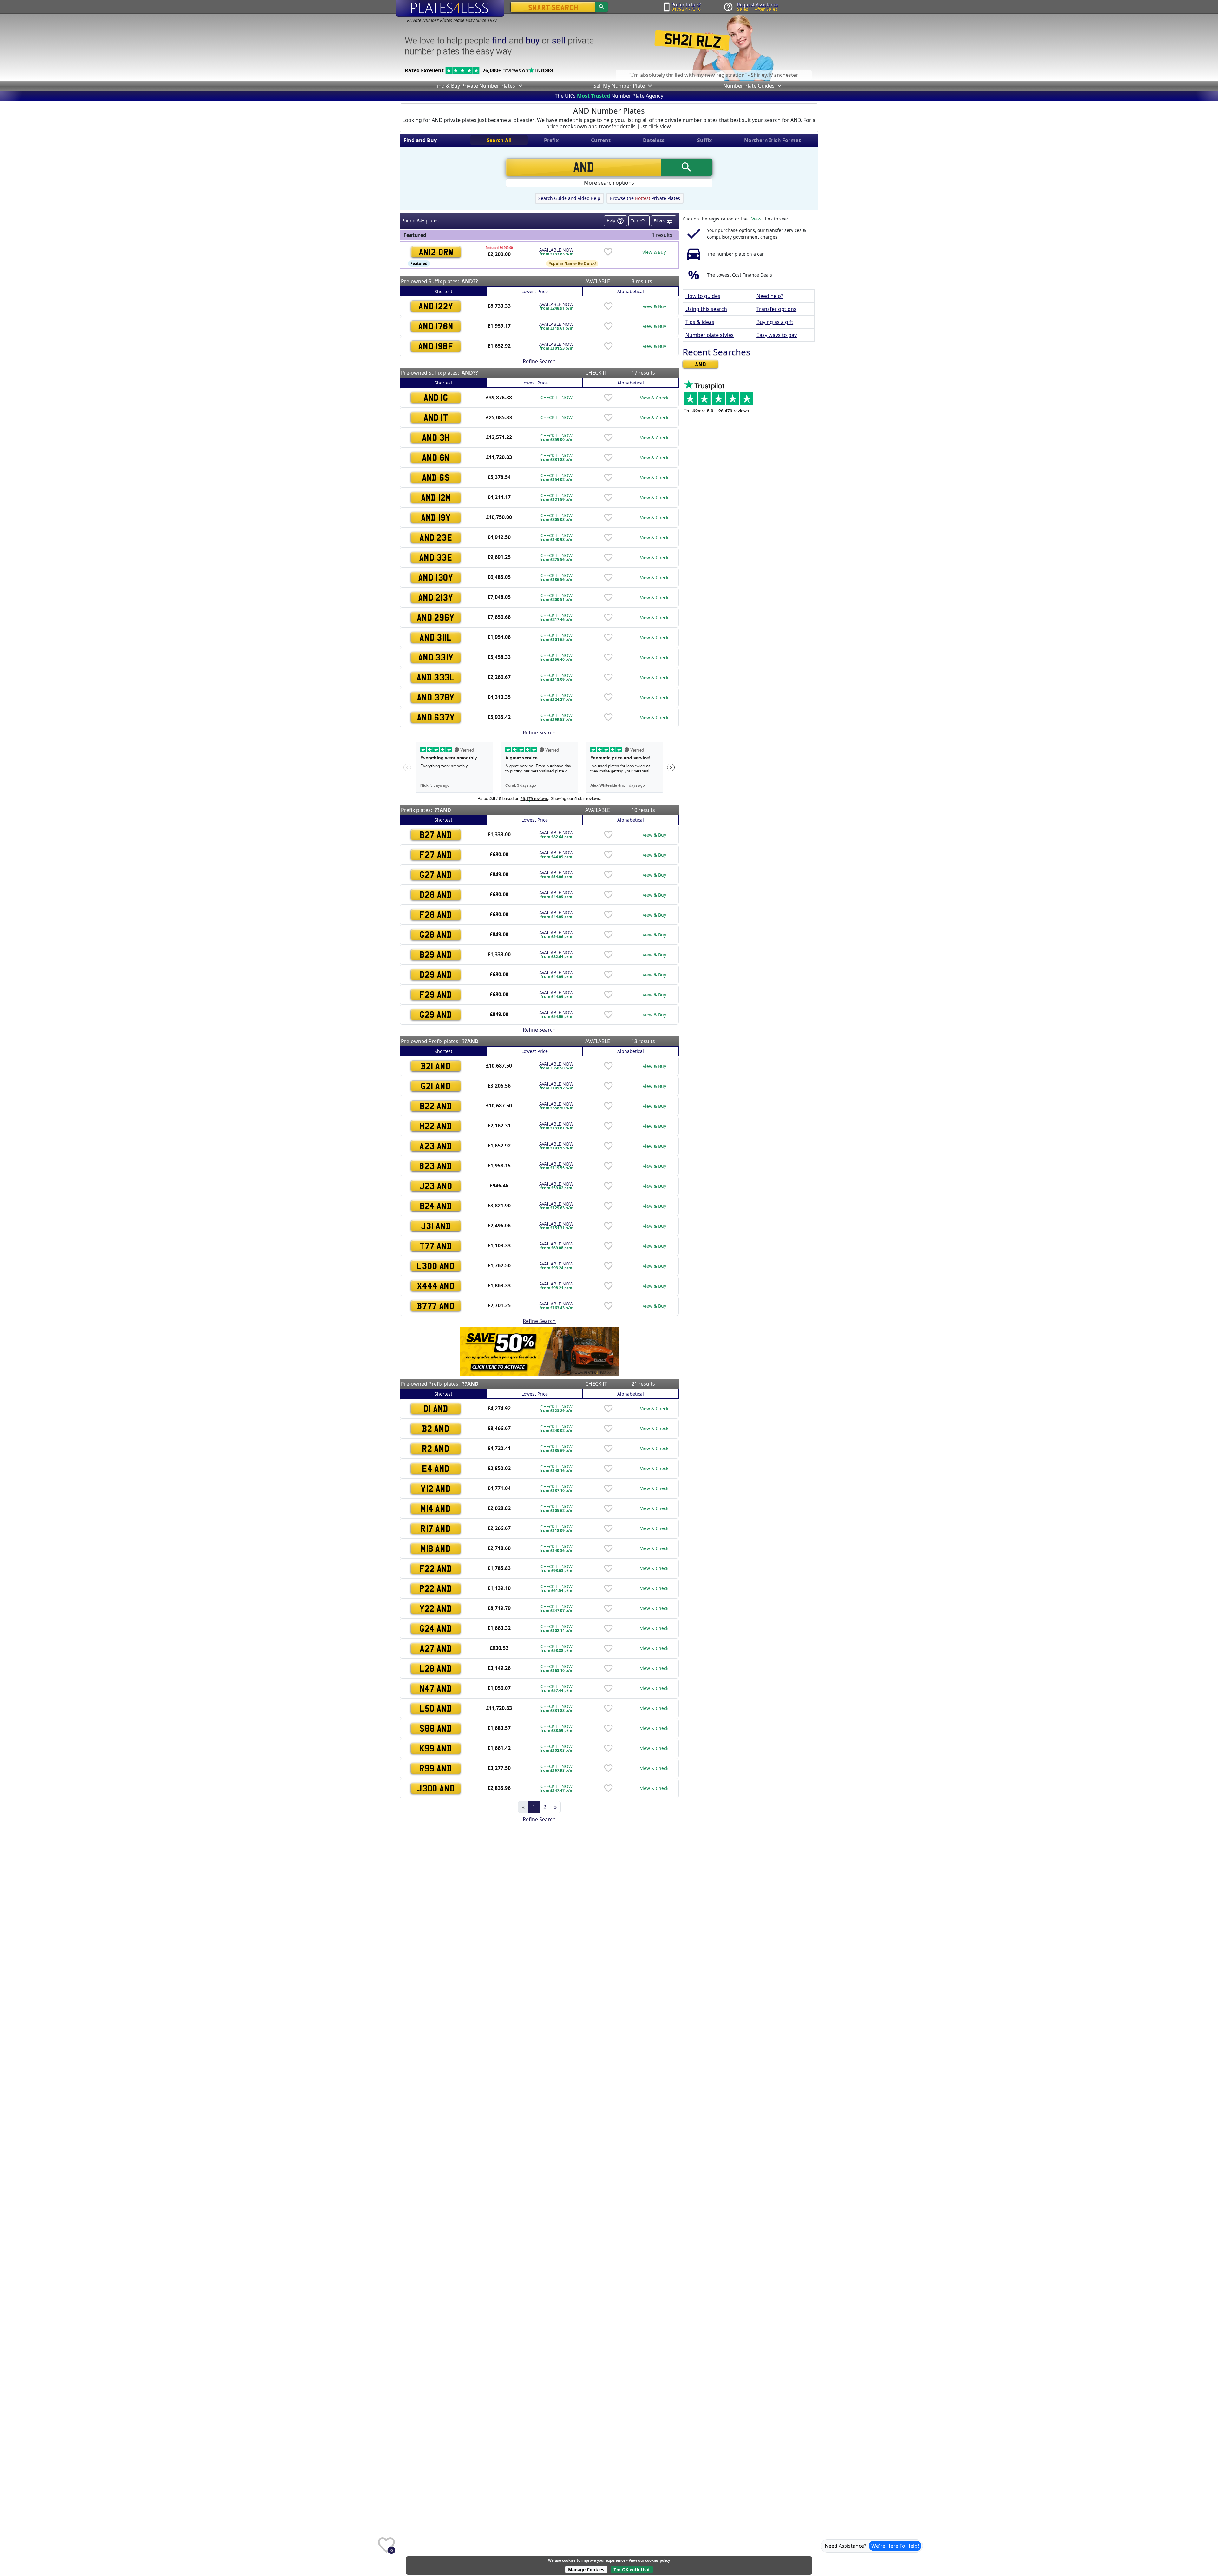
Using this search (706, 309)
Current (601, 140)
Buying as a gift (775, 322)
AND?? (470, 281)
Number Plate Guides (749, 86)
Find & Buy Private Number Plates (475, 86)
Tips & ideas (700, 322)
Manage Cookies (586, 2569)
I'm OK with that (632, 2569)
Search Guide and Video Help (569, 198)
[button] (520, 86)
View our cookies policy (649, 2560)
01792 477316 (686, 9)
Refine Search (539, 361)
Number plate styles (710, 335)
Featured (419, 263)
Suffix (704, 140)
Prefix (551, 140)
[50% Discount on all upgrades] (539, 1351)
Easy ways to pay (777, 335)
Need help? (770, 296)
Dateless (654, 140)
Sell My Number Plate (619, 86)
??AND (443, 810)
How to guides (703, 296)
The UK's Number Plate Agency (609, 96)
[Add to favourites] (608, 252)
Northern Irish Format (773, 140)
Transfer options (776, 309)
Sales (743, 9)
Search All (499, 140)
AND (701, 364)
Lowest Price (535, 291)
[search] (602, 7)
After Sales (766, 9)
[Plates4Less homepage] (450, 8)
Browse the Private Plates (645, 198)
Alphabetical (631, 291)
